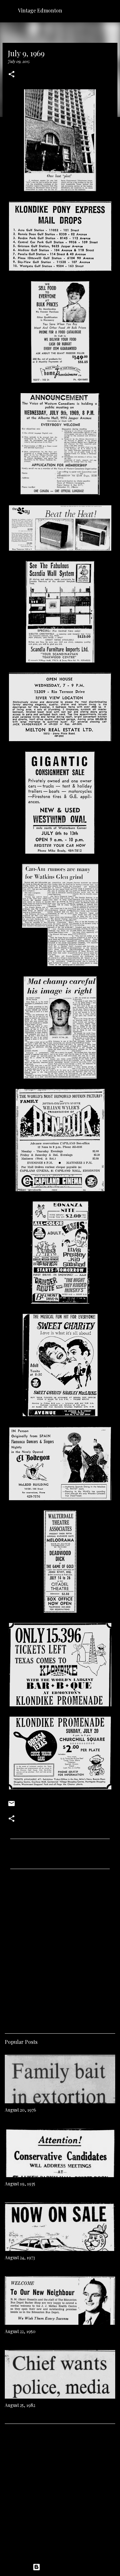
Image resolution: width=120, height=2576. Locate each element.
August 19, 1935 (20, 2184)
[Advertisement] (60, 1949)
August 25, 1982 (20, 2405)
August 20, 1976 (20, 2110)
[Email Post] (12, 1806)
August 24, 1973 (20, 2258)
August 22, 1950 (20, 2331)
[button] (12, 75)
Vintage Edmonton (40, 10)
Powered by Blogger (64, 2567)
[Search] (111, 10)
